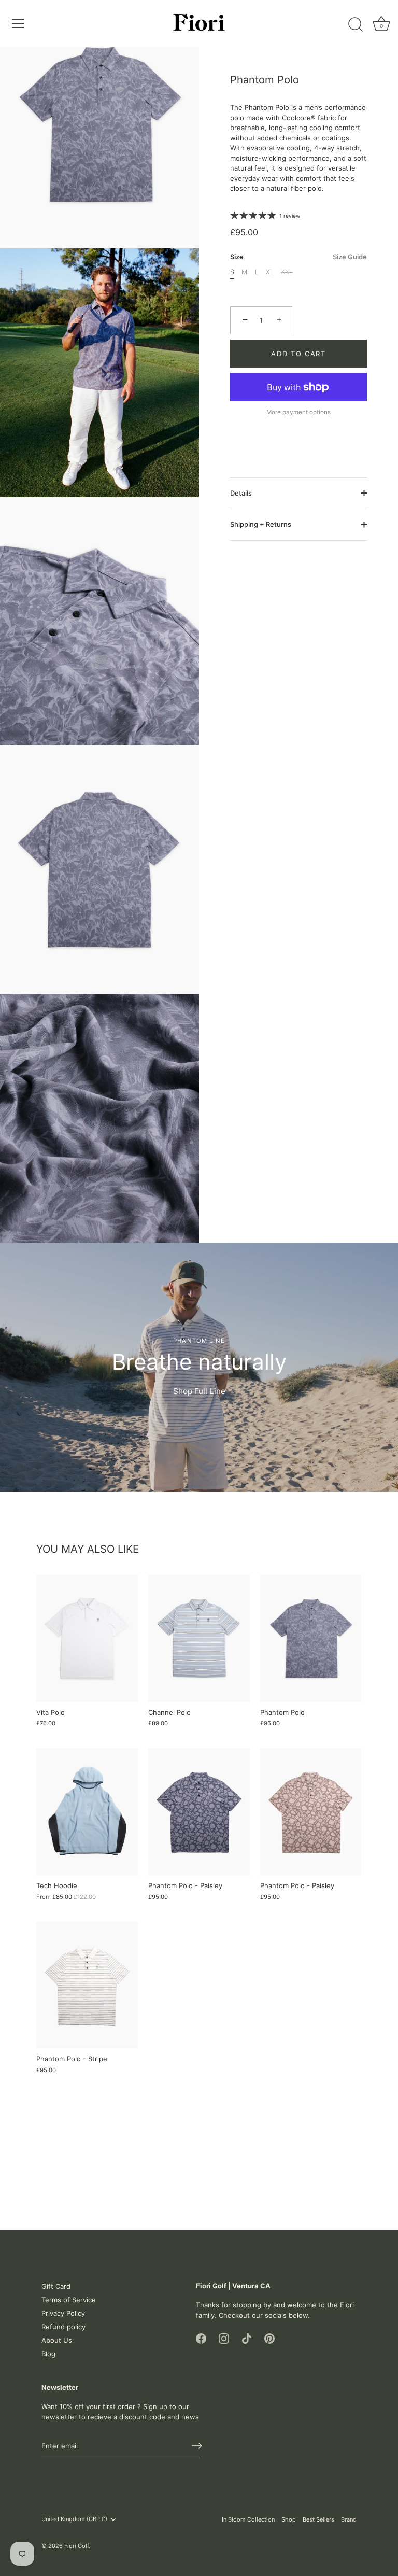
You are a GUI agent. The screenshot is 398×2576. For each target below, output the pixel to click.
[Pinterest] (269, 2338)
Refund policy (63, 2327)
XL (270, 272)
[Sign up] (197, 2446)
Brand (349, 2519)
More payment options (298, 412)
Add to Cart (298, 354)
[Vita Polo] (87, 1638)
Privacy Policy (63, 2313)
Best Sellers (318, 2519)
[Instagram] (224, 2338)
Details (241, 493)
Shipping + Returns (261, 524)
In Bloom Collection (248, 2519)
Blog (48, 2354)
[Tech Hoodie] (87, 1812)
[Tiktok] (247, 2338)
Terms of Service (69, 2300)
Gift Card (56, 2286)
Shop (289, 2519)
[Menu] (18, 23)
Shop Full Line (199, 1391)
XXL (287, 272)
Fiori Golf (76, 2546)
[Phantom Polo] (311, 1638)
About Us (57, 2340)
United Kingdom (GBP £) (74, 2519)
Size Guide (350, 257)
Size (298, 257)
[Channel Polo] (199, 1638)
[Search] (356, 25)
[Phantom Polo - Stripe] (87, 1985)
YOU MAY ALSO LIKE (88, 1549)
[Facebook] (201, 2338)
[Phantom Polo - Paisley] (199, 1812)
